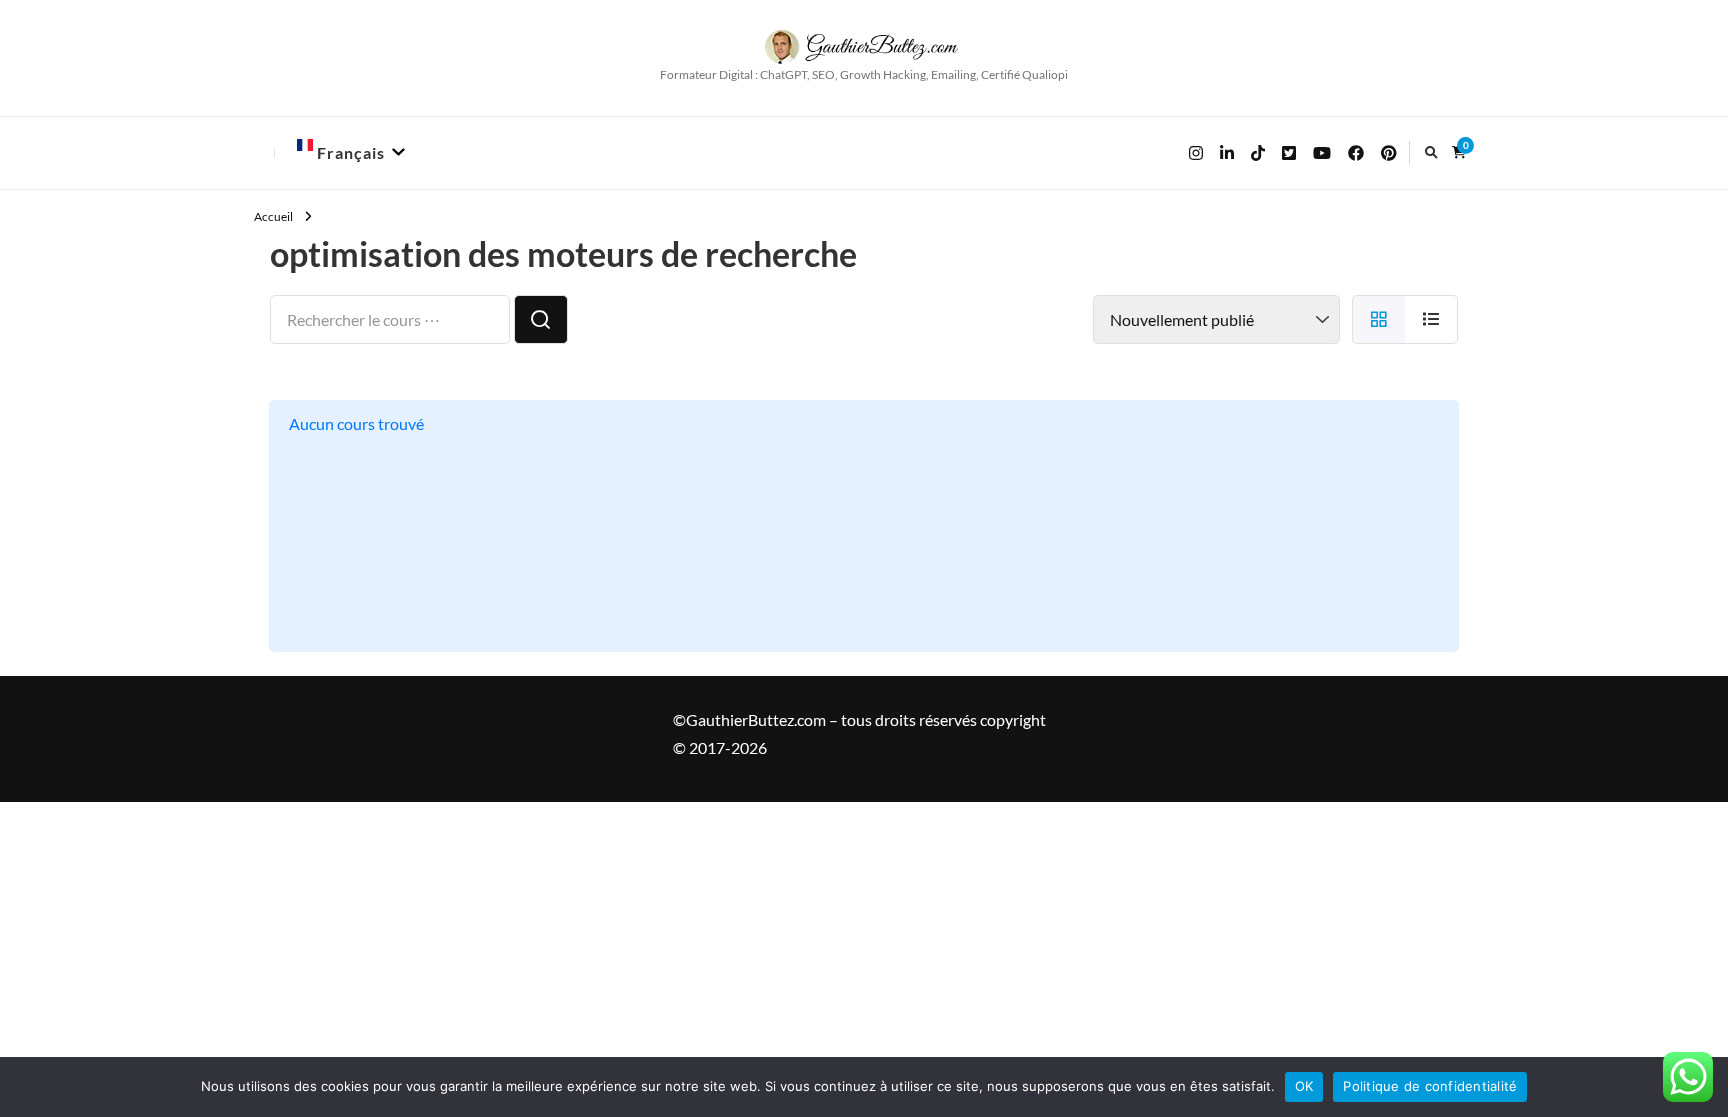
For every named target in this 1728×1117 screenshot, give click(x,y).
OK (1304, 1086)
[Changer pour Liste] (1431, 319)
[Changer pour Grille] (1378, 319)
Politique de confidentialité (1430, 1086)
